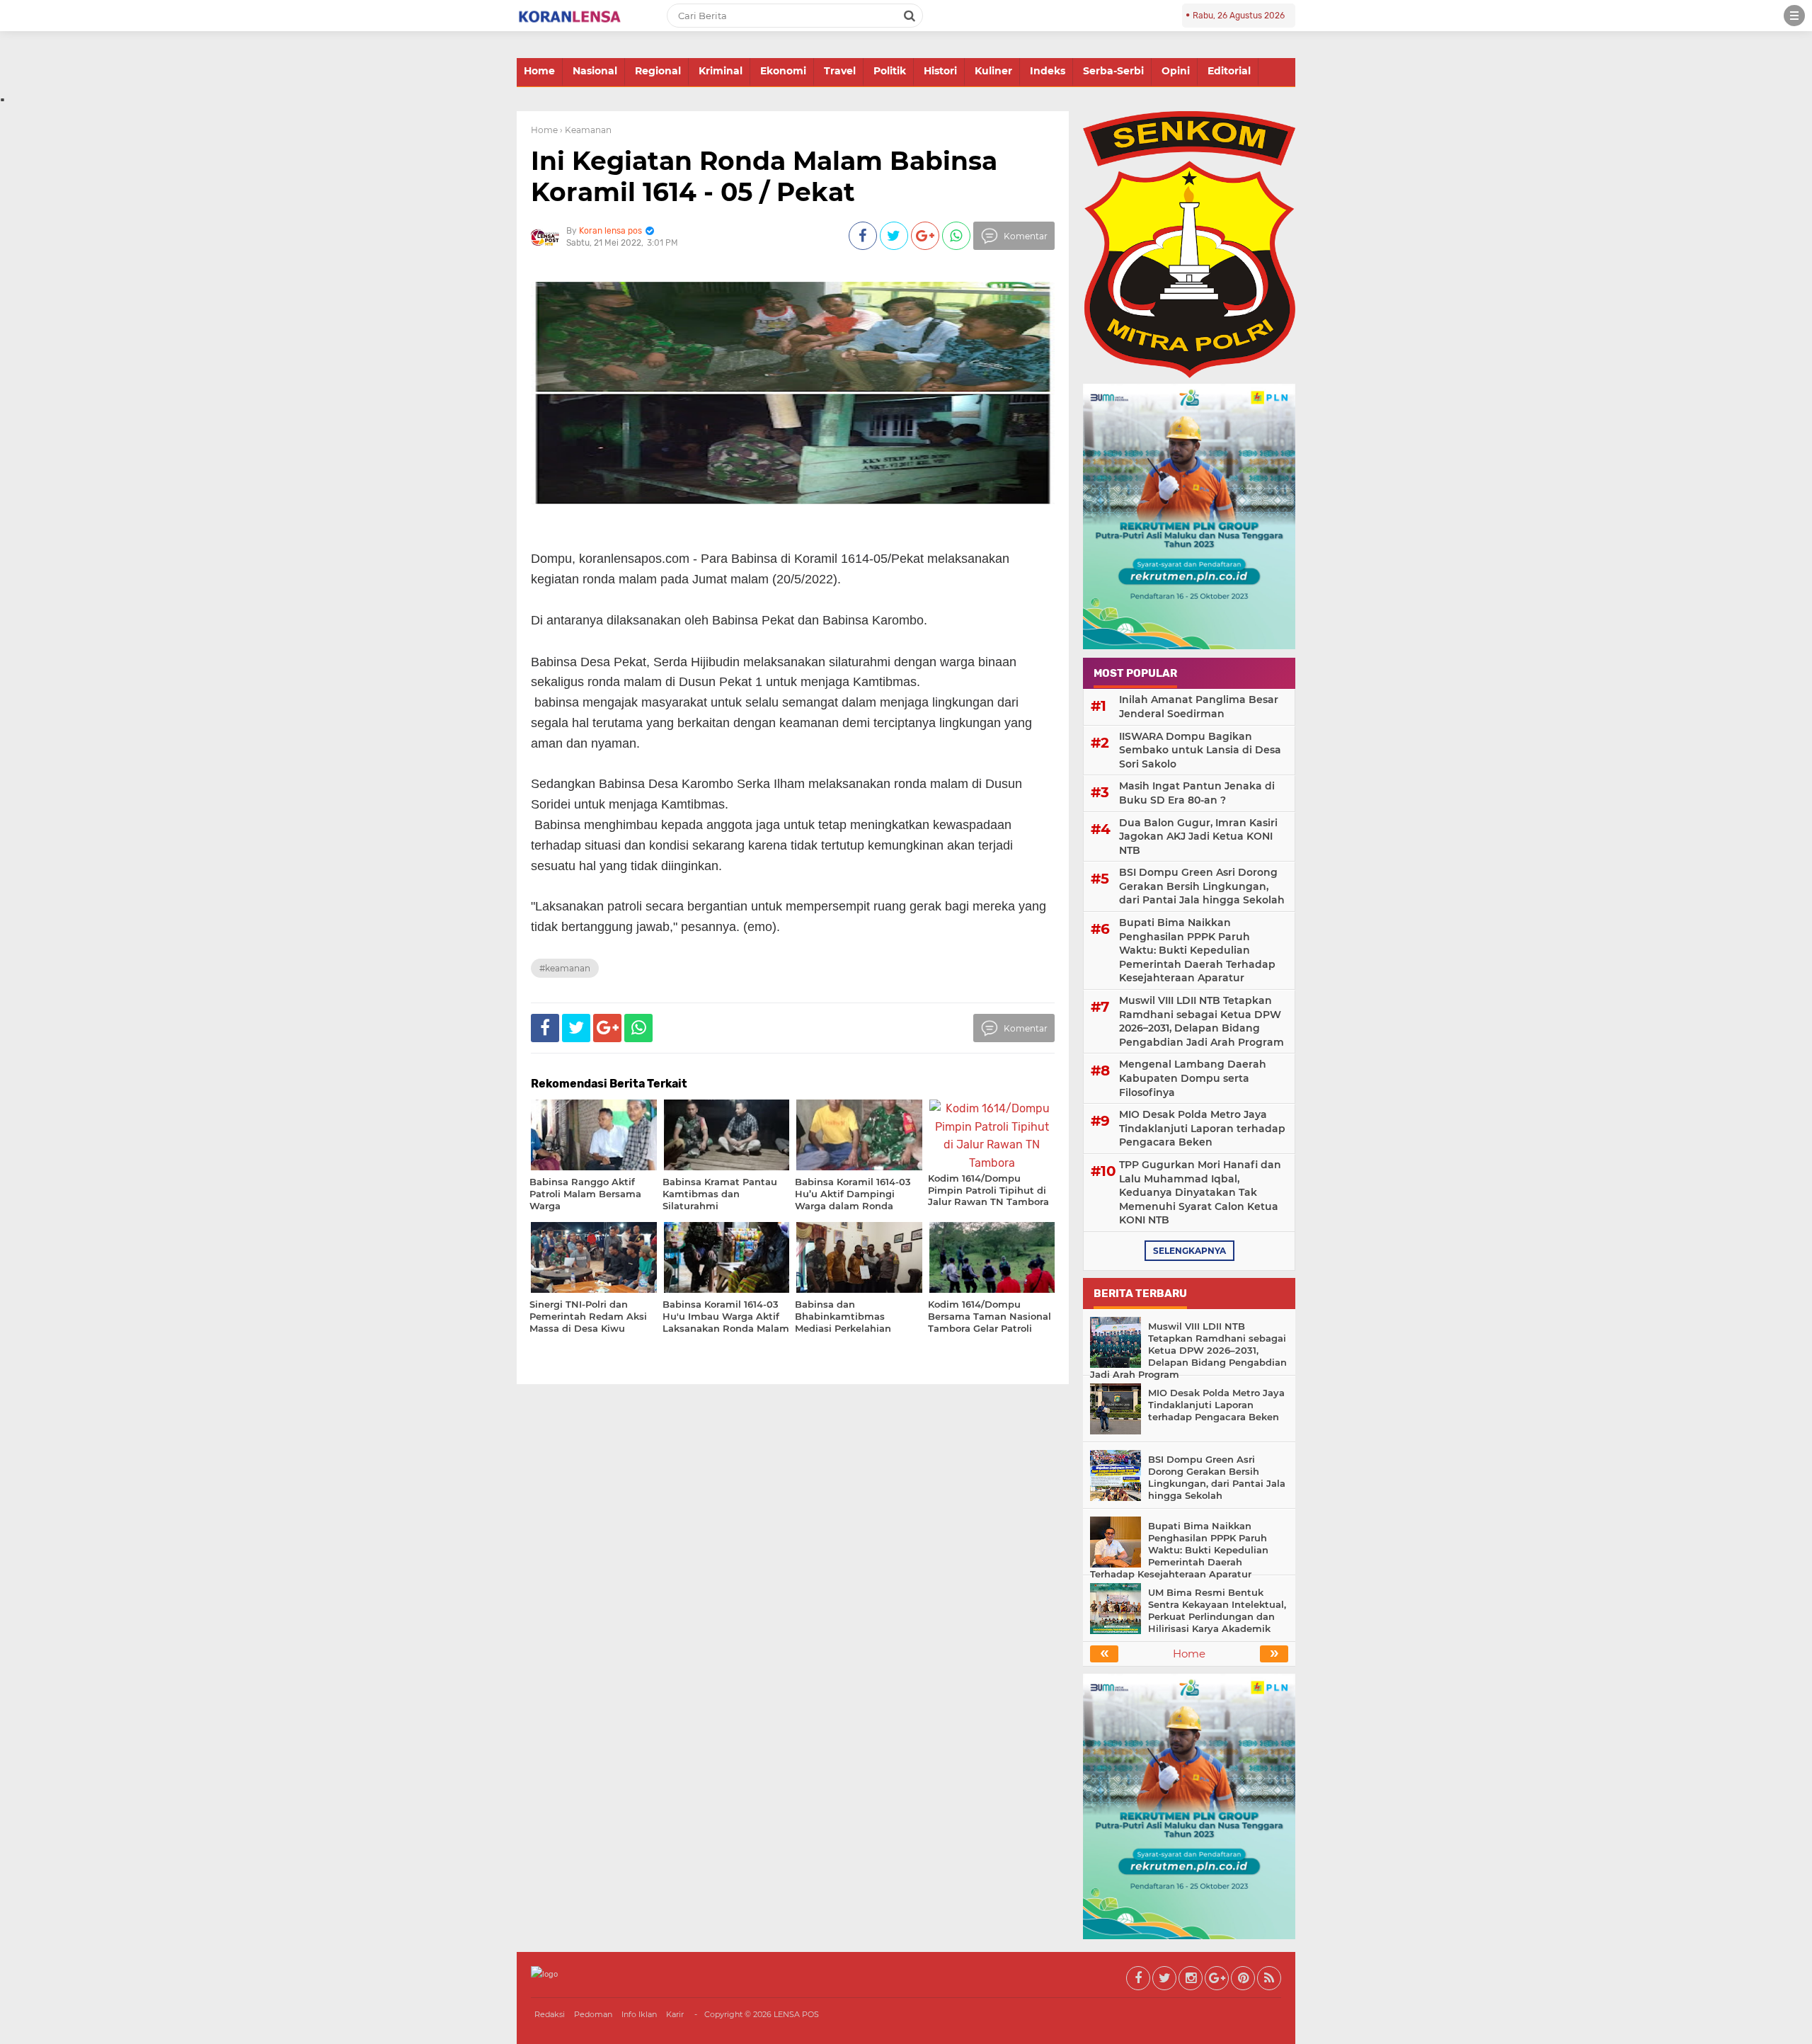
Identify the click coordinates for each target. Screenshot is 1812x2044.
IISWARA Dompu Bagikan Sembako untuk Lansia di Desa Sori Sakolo (1200, 750)
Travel (840, 71)
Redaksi (550, 2014)
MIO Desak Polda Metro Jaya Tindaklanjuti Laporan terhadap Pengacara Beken (1202, 1128)
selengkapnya (1189, 1251)
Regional (658, 71)
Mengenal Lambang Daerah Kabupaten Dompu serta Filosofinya (1193, 1078)
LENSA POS (796, 2014)
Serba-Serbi (1113, 71)
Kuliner (993, 71)
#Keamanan (565, 968)
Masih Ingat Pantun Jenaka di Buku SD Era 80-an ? (1197, 793)
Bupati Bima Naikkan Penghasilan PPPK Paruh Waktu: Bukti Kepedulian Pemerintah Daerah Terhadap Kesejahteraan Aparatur (1197, 950)
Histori (940, 71)
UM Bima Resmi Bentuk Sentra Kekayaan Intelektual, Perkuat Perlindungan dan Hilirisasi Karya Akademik (1217, 1610)
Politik (890, 71)
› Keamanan (586, 130)
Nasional (595, 71)
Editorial (1229, 71)
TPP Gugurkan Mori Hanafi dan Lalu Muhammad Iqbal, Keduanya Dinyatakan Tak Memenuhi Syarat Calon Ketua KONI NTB (1200, 1192)
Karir (675, 2014)
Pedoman (593, 2014)
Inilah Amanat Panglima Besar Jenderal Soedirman (1199, 707)
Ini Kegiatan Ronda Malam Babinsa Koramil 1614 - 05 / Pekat (764, 176)
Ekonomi (783, 71)
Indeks (1048, 71)
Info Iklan (639, 2014)
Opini (1176, 71)
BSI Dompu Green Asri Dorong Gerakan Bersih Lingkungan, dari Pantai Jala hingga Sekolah (1202, 886)
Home (539, 71)
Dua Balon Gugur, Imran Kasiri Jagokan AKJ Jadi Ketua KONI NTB (1198, 837)
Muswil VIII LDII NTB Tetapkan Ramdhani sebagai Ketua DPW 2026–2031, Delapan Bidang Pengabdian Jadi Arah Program (1202, 1021)
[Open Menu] (1794, 16)
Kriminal (721, 71)
